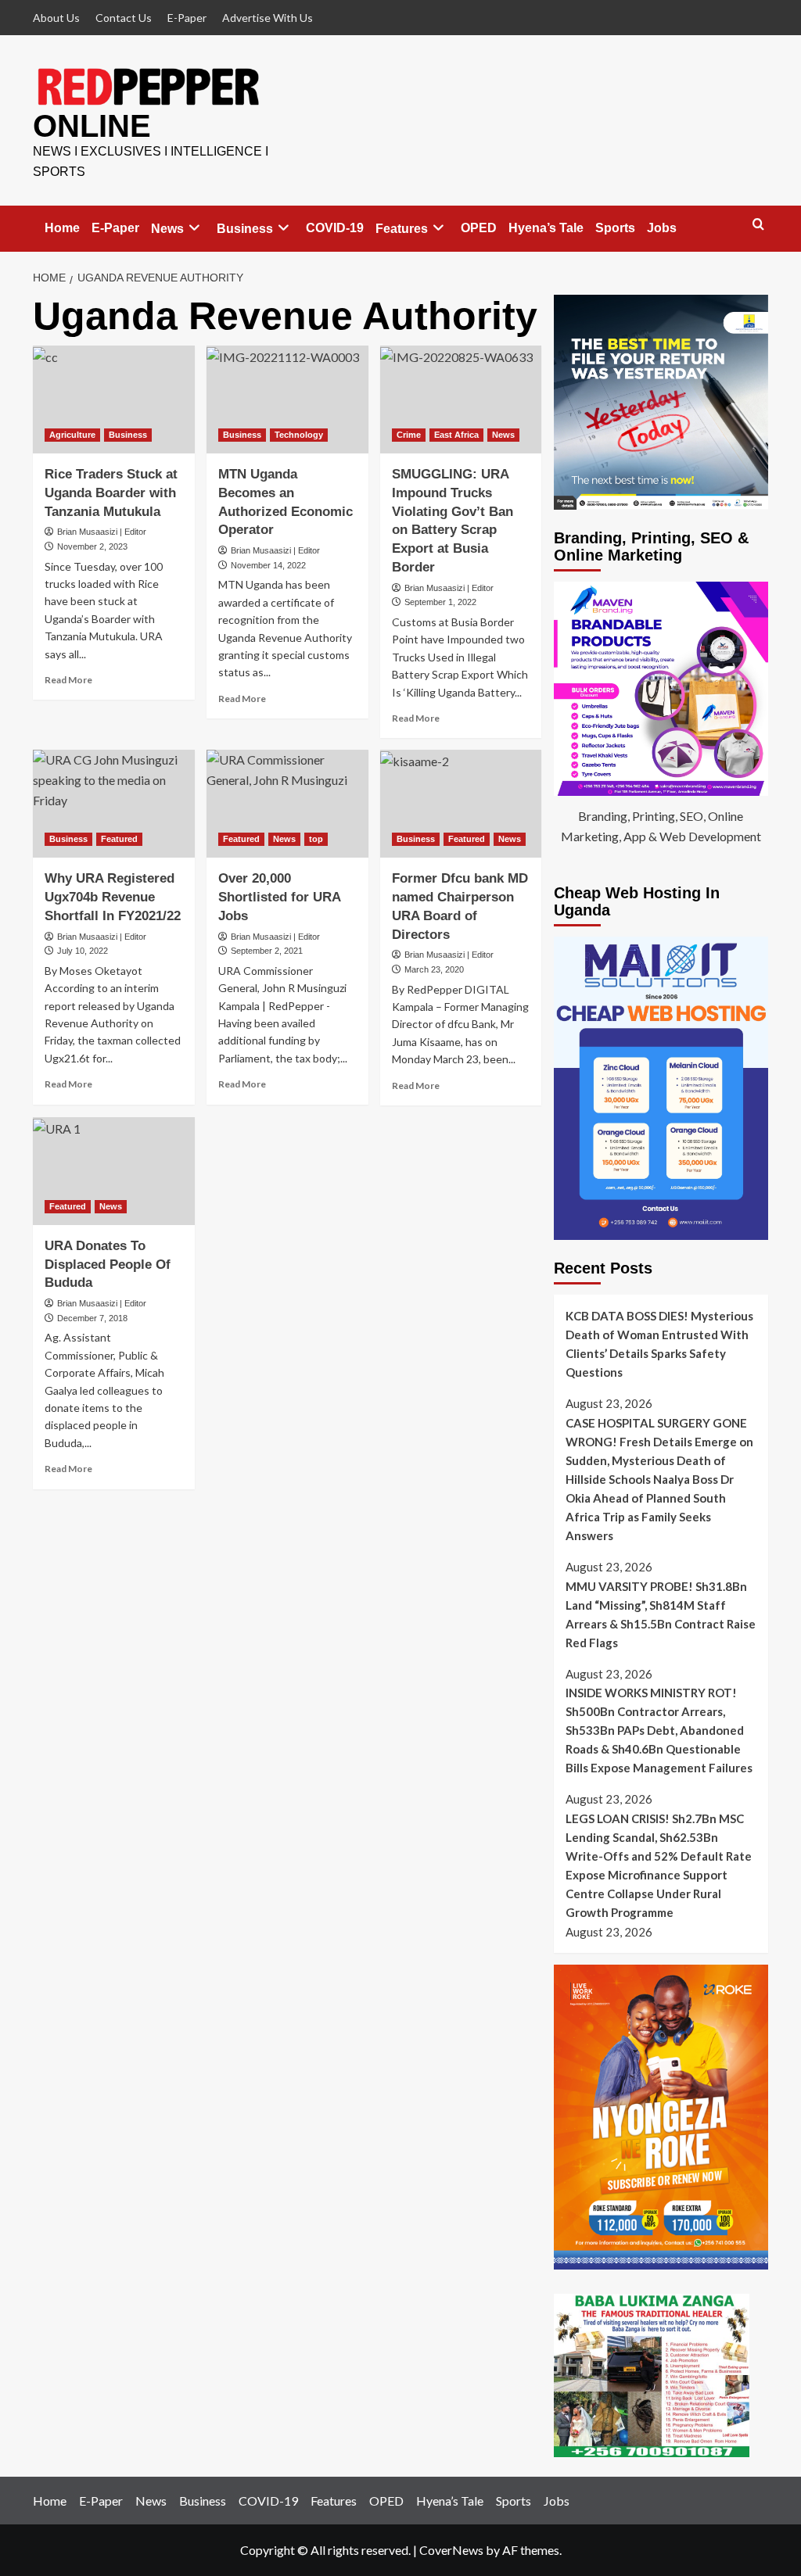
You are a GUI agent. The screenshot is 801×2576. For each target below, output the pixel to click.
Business (245, 229)
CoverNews (451, 2550)
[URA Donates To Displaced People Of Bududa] (114, 1171)
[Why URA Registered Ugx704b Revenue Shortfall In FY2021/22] (114, 804)
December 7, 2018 (92, 1318)
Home (62, 228)
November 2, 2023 (92, 546)
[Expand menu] (194, 228)
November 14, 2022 (268, 565)
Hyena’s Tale (546, 228)
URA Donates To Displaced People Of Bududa (108, 1265)
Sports (615, 228)
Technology (299, 435)
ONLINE (92, 126)
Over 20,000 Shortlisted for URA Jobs (279, 897)
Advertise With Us (268, 18)
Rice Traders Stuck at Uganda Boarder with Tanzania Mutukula (111, 493)
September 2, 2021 (267, 951)
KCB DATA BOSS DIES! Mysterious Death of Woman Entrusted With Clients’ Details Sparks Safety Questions (659, 1344)
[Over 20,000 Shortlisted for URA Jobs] (287, 804)
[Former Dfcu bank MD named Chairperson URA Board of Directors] (461, 804)
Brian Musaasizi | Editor (102, 532)
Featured (119, 839)
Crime (409, 435)
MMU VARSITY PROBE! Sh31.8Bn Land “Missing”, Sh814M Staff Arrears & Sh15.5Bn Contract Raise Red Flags (661, 1614)
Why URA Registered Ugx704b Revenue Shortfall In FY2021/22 (113, 897)
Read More (68, 680)
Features (402, 229)
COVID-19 (335, 228)
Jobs (662, 228)
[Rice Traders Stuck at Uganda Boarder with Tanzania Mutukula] (114, 399)
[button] (758, 225)
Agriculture (72, 435)
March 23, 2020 (434, 969)
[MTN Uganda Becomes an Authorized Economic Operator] (287, 399)
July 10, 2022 (83, 951)
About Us (56, 18)
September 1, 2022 (440, 602)
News (167, 229)
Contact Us (124, 18)
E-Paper (187, 18)
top (316, 839)
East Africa (456, 435)
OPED (479, 228)
